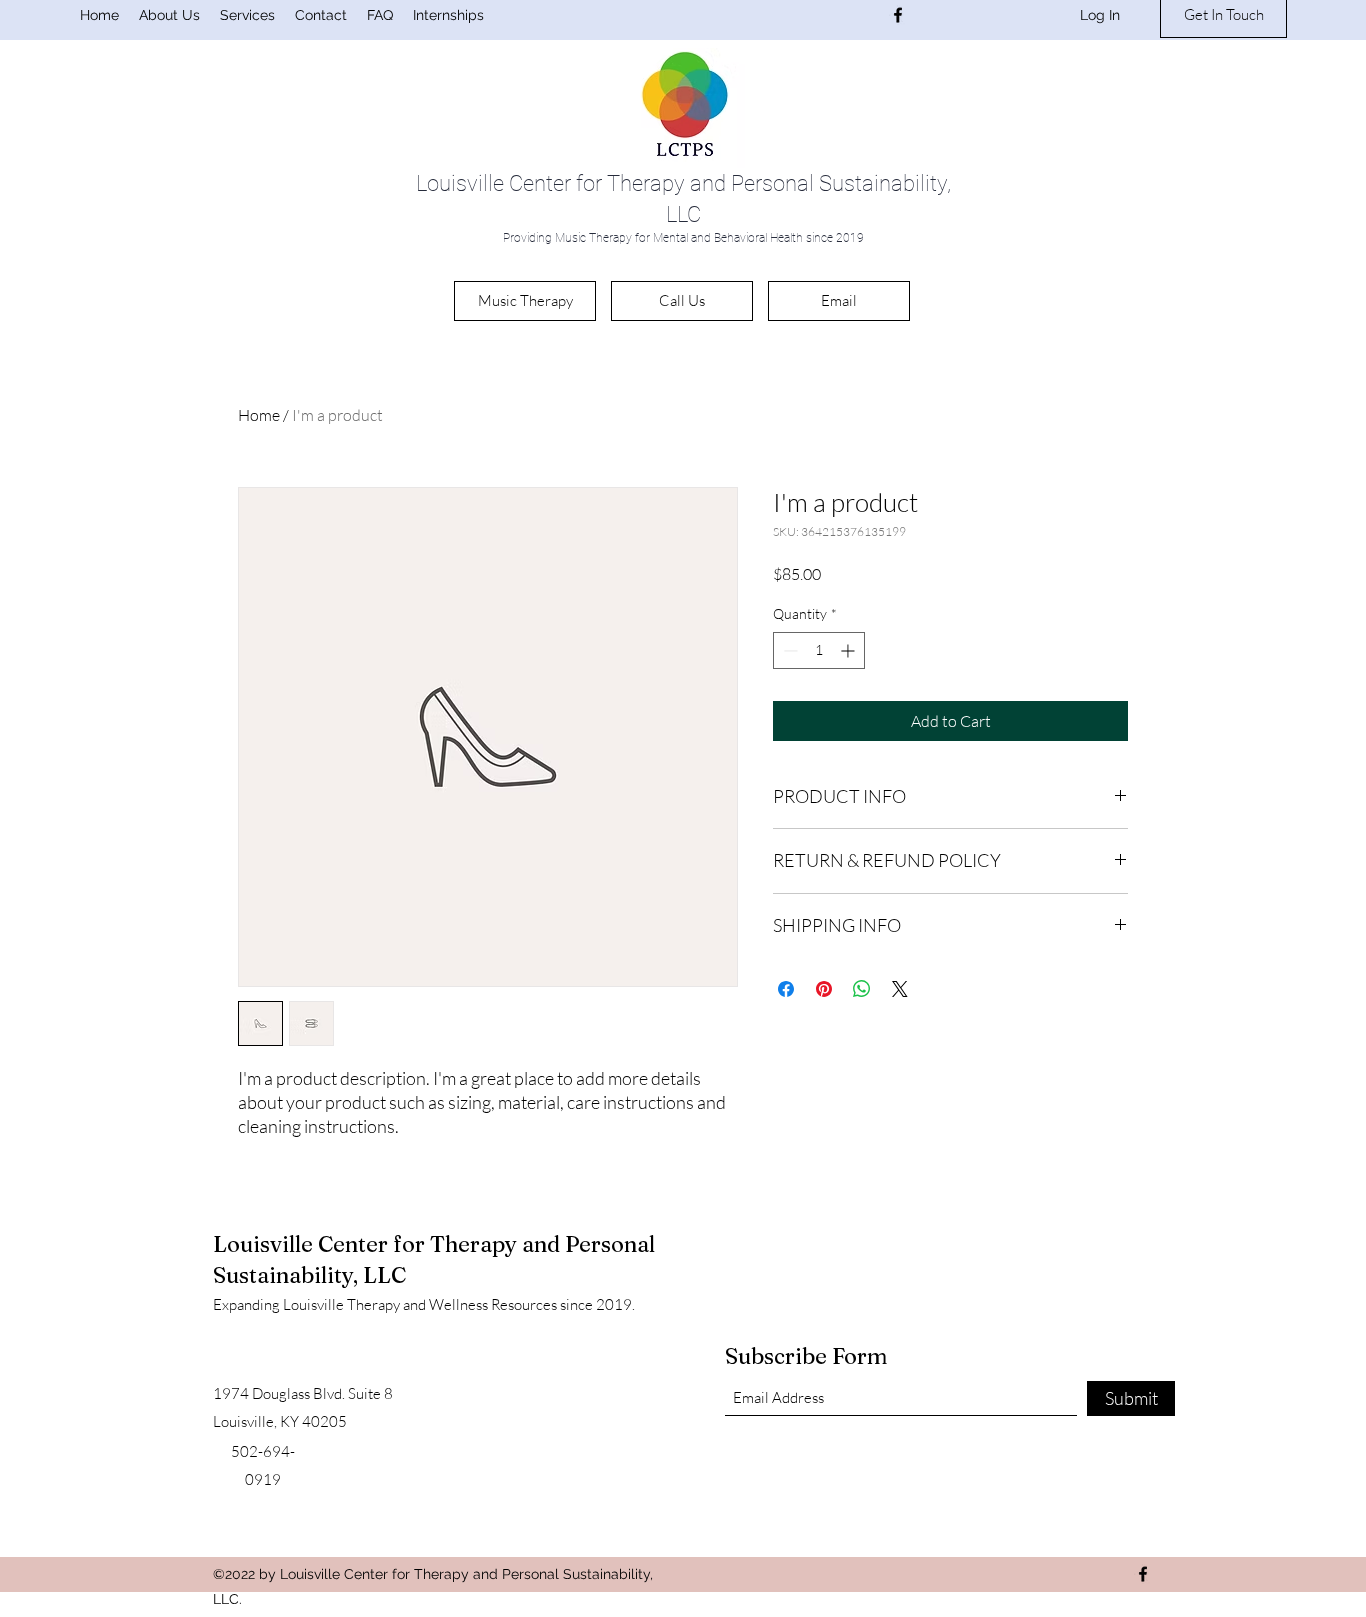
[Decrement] (788, 650)
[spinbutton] (819, 650)
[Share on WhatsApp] (862, 989)
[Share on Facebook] (786, 989)
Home (259, 415)
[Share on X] (900, 989)
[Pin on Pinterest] (824, 989)
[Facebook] (898, 15)
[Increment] (849, 650)
